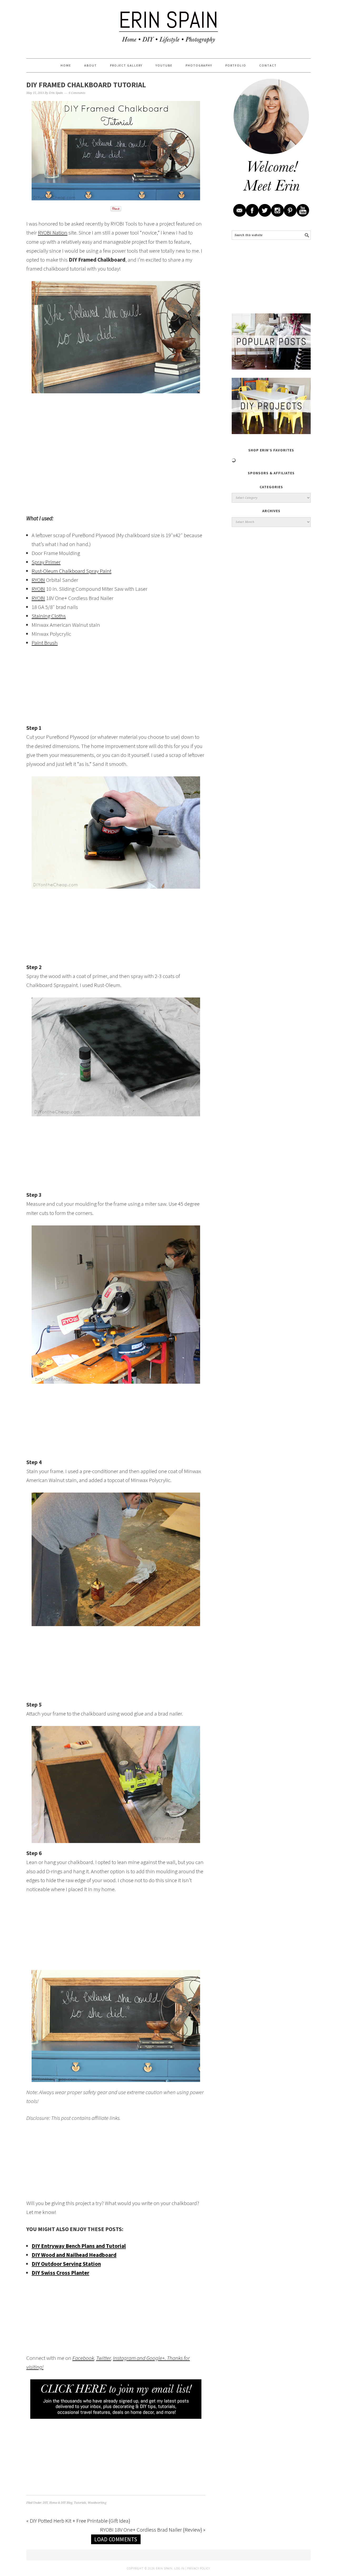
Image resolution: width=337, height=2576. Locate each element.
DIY (45, 2503)
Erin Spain (168, 27)
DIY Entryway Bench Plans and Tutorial (79, 2246)
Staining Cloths (49, 616)
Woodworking (97, 2503)
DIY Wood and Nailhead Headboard (74, 2255)
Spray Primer (46, 562)
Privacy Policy (199, 2568)
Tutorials (80, 2503)
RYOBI (38, 580)
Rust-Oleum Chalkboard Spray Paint (71, 571)
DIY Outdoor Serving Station (66, 2264)
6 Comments (77, 93)
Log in (179, 2568)
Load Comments (116, 2539)
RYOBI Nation (53, 233)
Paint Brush (45, 643)
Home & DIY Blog (61, 2503)
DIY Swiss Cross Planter (60, 2273)
